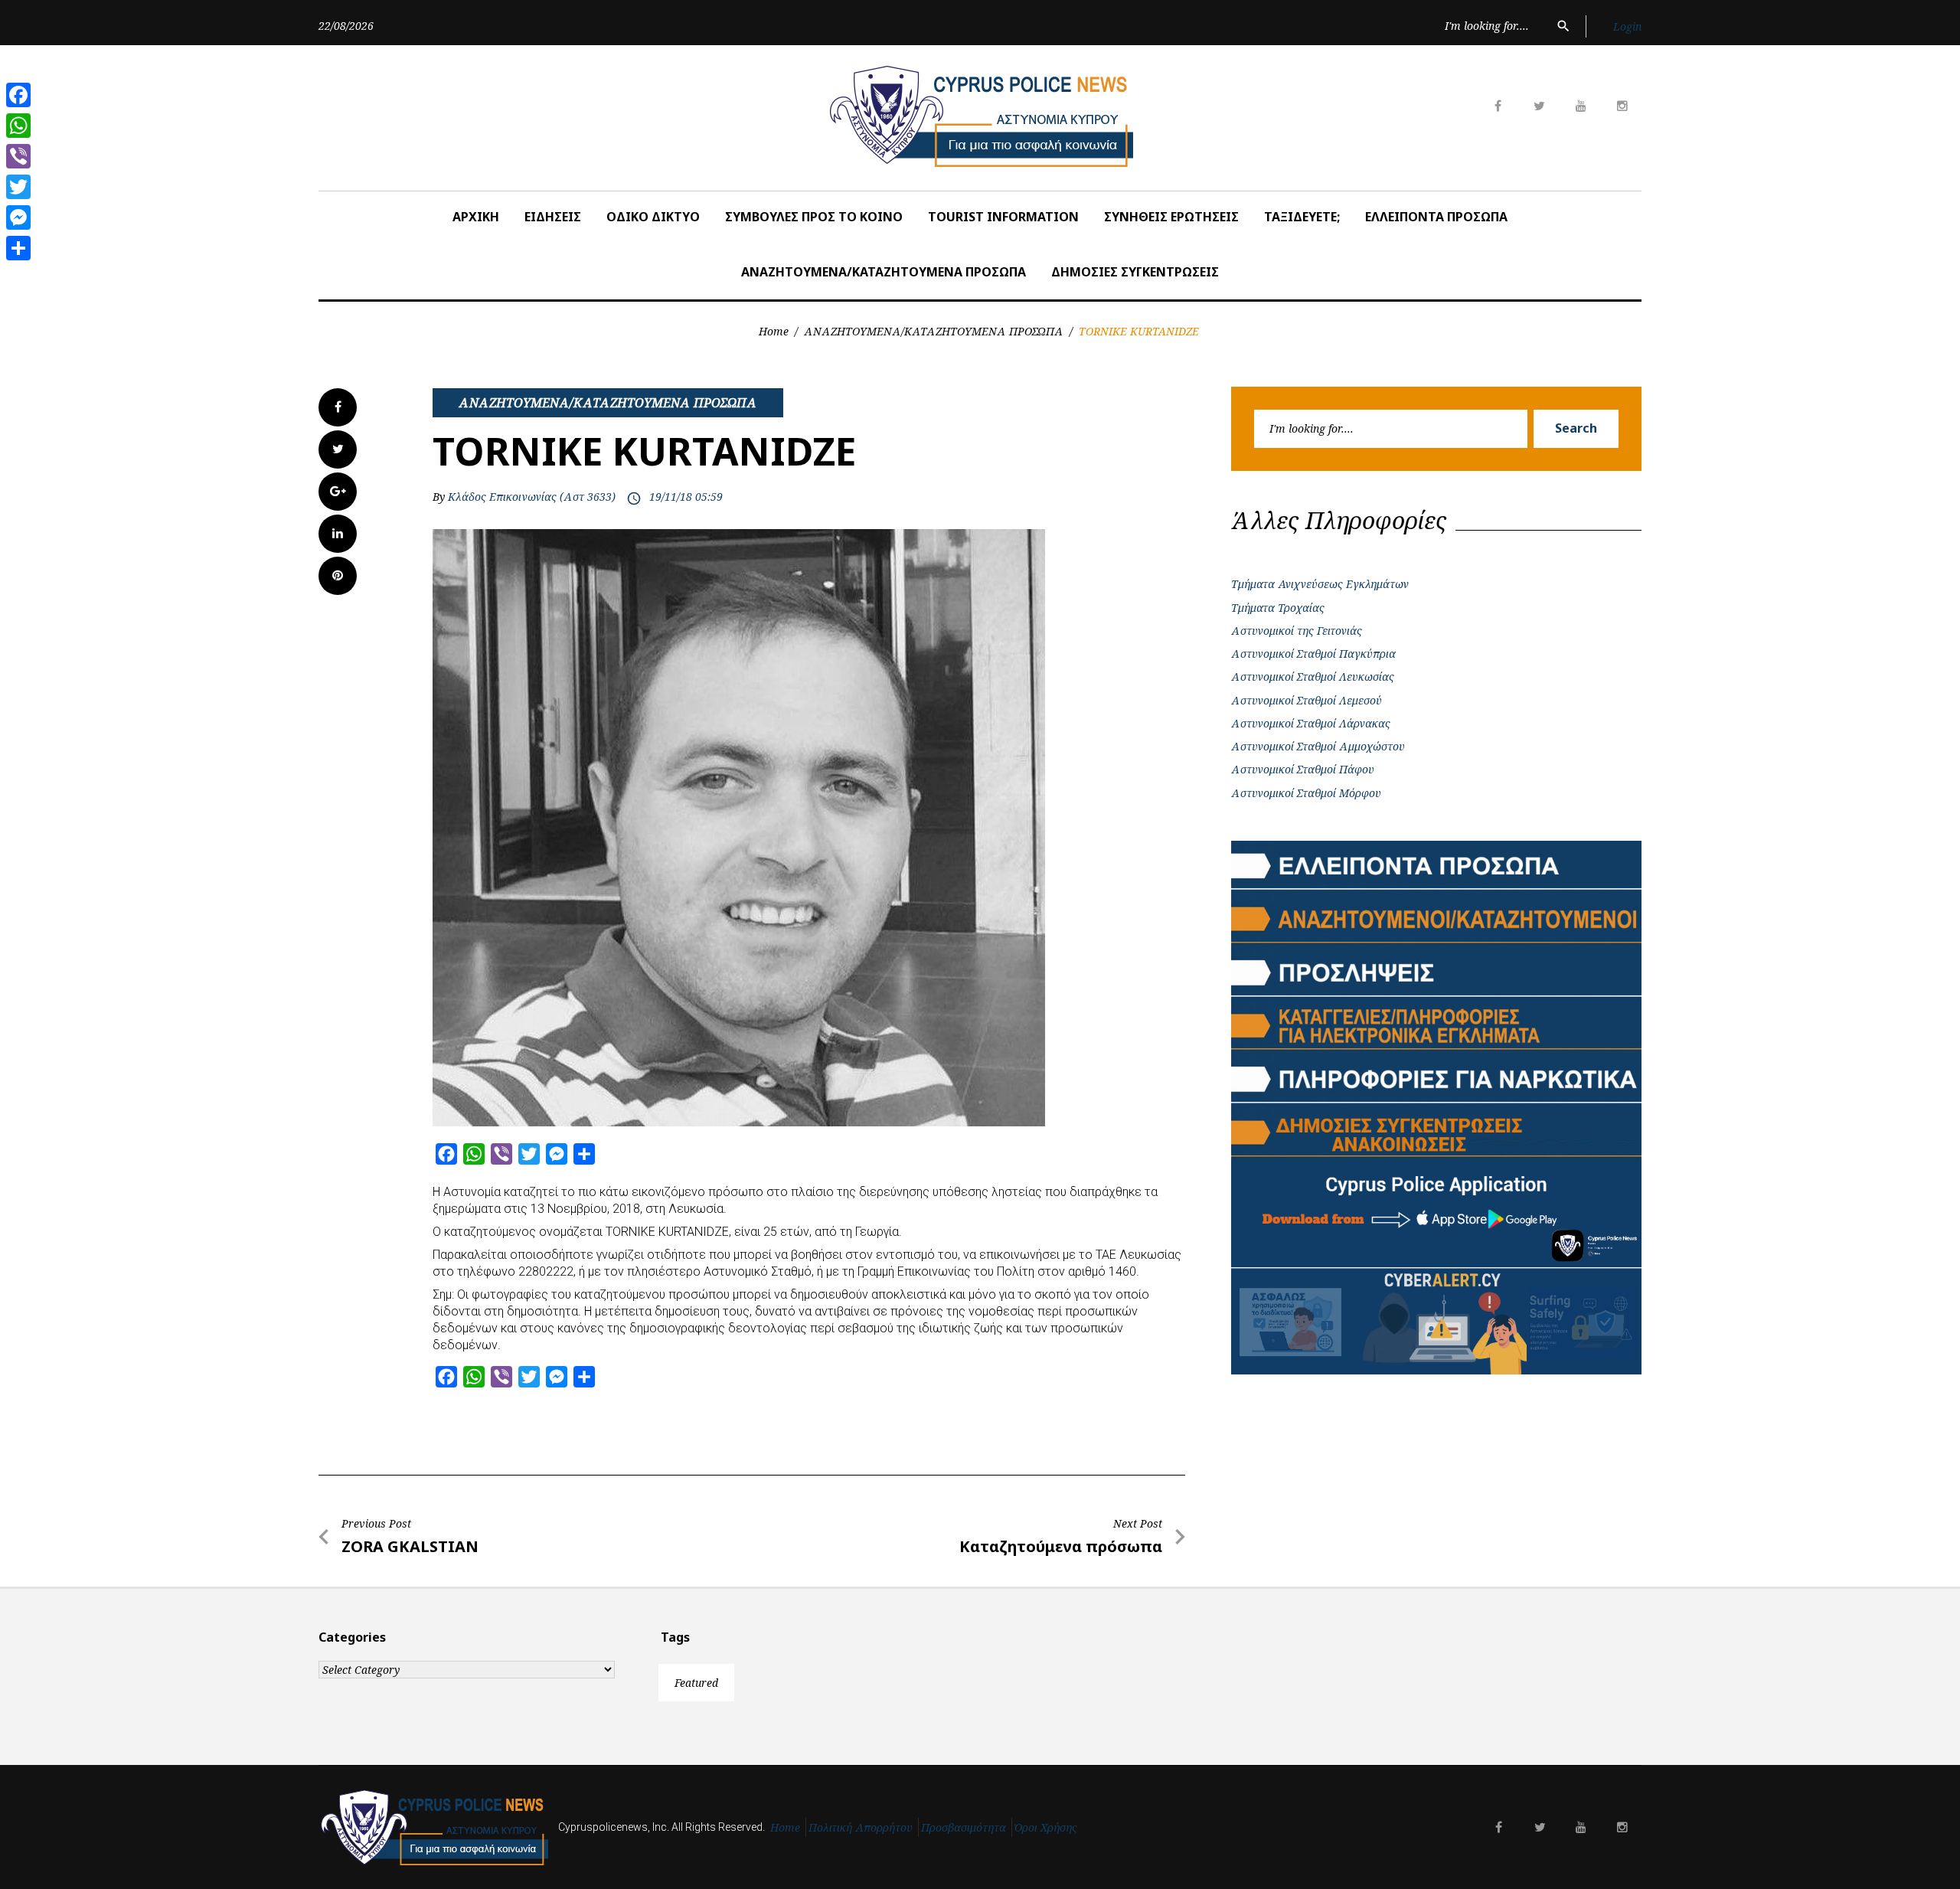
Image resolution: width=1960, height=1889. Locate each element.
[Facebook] (18, 95)
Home (774, 331)
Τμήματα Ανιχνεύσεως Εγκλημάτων (1320, 584)
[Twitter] (18, 187)
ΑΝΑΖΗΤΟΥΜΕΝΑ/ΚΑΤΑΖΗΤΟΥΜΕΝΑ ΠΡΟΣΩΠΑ (884, 272)
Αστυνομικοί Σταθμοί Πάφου (1303, 769)
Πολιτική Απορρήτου (861, 1827)
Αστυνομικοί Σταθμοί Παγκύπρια (1313, 654)
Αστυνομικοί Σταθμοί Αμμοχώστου (1318, 746)
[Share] (18, 248)
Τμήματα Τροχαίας (1278, 608)
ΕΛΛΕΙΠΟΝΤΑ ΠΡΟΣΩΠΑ (1436, 217)
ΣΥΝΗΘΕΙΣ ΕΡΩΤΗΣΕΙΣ (1171, 217)
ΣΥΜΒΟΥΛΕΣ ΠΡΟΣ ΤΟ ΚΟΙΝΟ (814, 217)
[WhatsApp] (18, 126)
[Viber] (18, 156)
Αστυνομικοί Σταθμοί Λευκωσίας (1313, 677)
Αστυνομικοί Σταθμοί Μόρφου (1306, 793)
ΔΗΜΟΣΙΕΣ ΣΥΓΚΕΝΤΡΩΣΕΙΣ (1135, 272)
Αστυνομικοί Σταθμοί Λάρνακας (1311, 723)
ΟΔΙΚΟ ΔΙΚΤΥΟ (653, 217)
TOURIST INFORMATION (1003, 217)
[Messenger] (18, 217)
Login (1627, 26)
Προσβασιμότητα (964, 1827)
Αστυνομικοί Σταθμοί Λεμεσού (1307, 700)
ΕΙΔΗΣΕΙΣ (553, 217)
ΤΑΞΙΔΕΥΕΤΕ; (1302, 217)
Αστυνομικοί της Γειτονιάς (1297, 631)
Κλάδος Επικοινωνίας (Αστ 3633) (532, 497)
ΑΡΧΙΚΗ (476, 217)
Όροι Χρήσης (1046, 1827)
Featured (696, 1683)
